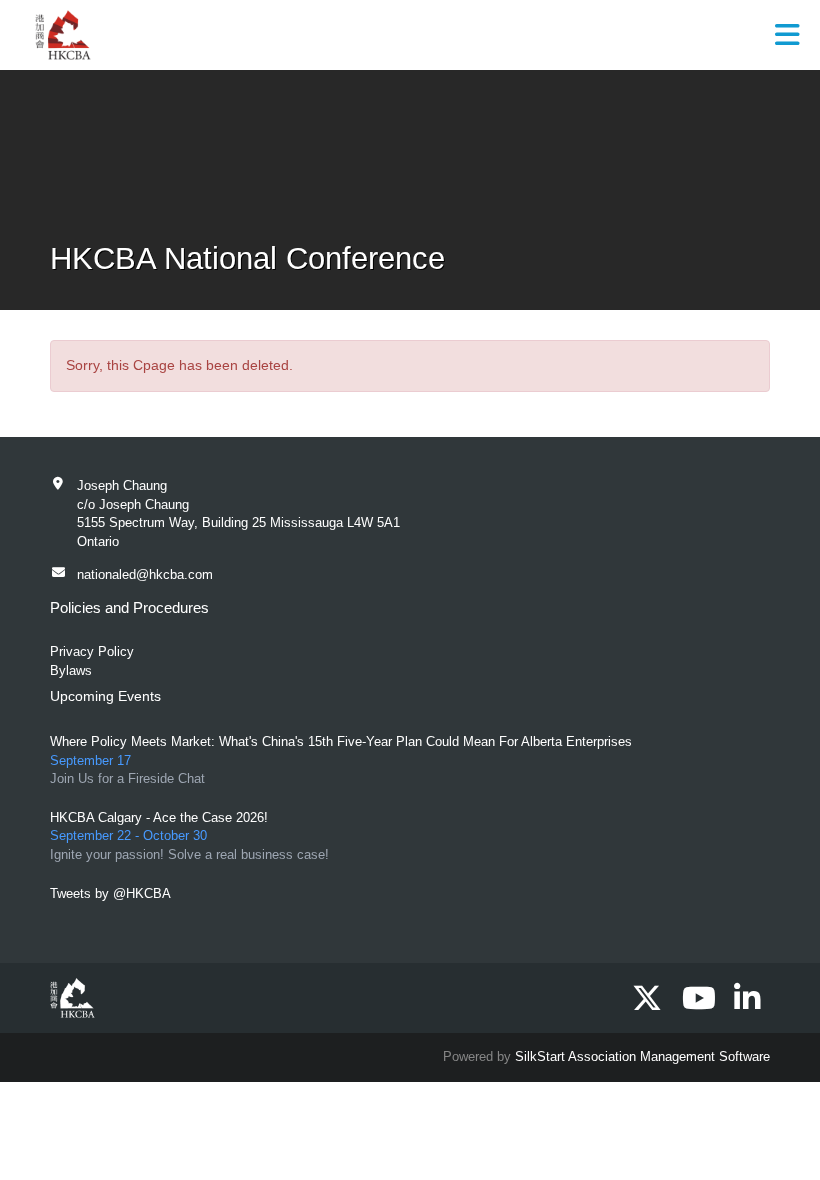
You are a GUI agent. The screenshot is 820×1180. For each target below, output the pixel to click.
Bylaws (71, 670)
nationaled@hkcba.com (145, 574)
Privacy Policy (92, 651)
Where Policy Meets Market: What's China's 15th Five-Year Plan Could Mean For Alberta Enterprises (341, 741)
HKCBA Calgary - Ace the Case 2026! (159, 817)
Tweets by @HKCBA (110, 893)
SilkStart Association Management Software (642, 1056)
